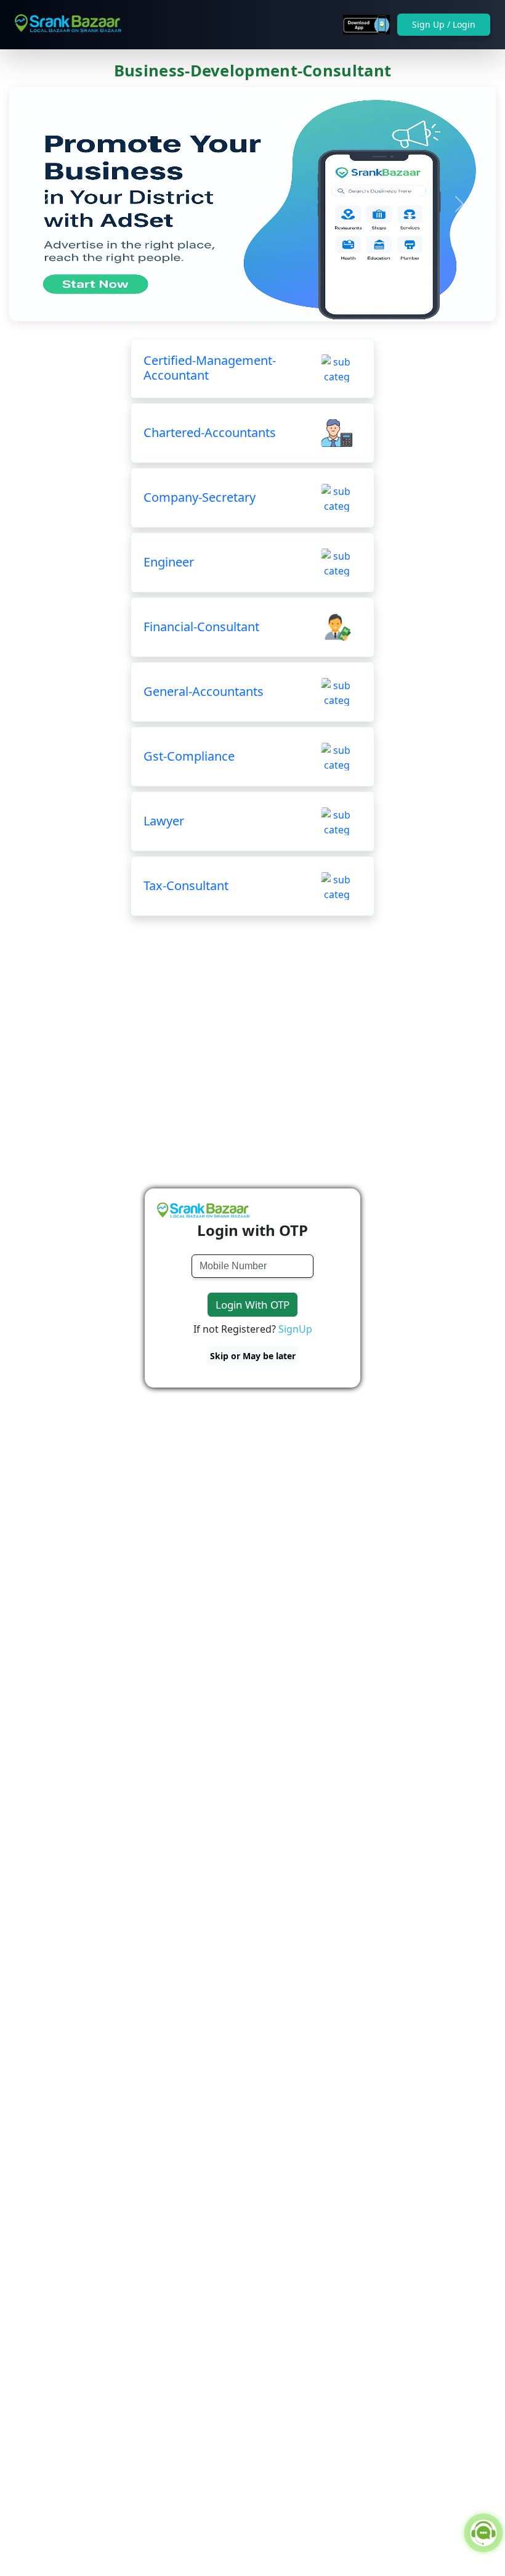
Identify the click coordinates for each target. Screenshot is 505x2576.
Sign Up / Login (444, 24)
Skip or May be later (253, 1356)
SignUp (295, 1329)
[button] (46, 204)
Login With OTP (252, 1305)
